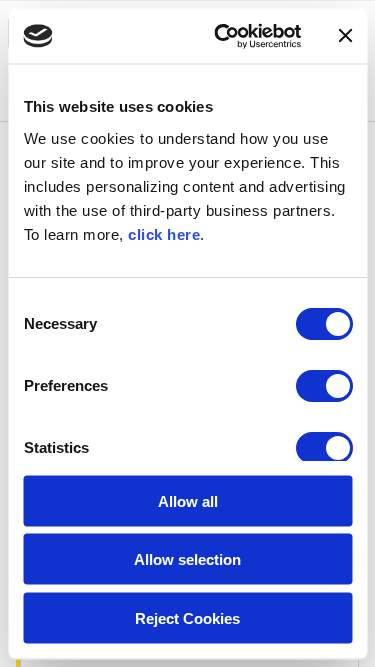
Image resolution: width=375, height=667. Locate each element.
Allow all (188, 500)
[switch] (323, 385)
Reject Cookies (187, 617)
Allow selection (187, 559)
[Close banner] (345, 36)
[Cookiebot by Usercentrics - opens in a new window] (223, 36)
